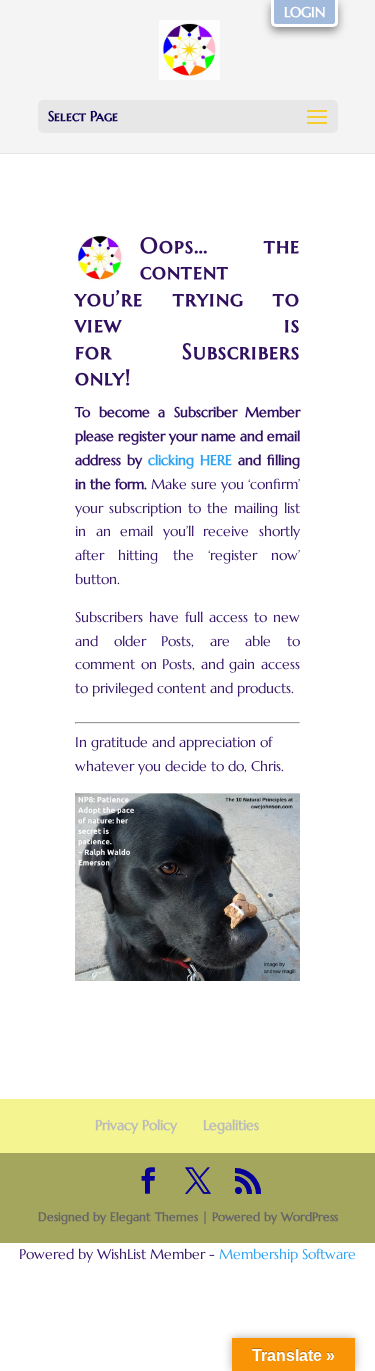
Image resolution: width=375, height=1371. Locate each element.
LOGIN (304, 12)
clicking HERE (190, 460)
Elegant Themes (154, 1216)
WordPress (309, 1216)
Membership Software (287, 1254)
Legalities (231, 1125)
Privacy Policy (136, 1125)
